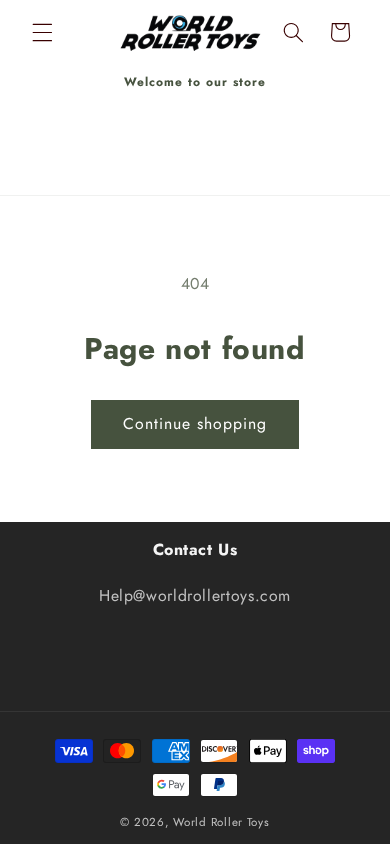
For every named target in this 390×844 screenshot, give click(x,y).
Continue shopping (195, 423)
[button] (42, 32)
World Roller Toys (221, 822)
